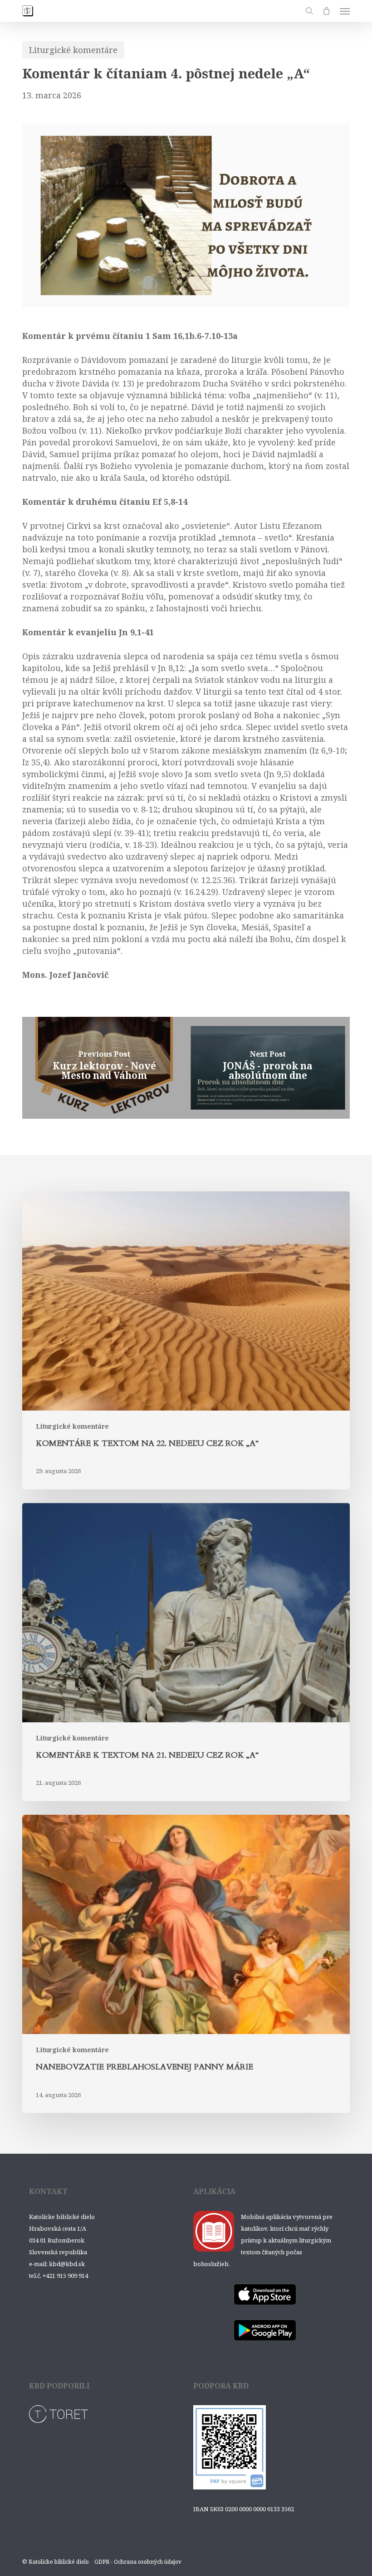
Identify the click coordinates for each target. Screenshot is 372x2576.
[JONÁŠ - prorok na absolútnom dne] (268, 1068)
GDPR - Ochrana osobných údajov (138, 2562)
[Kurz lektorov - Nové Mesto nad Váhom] (104, 1068)
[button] (345, 11)
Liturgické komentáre (73, 50)
